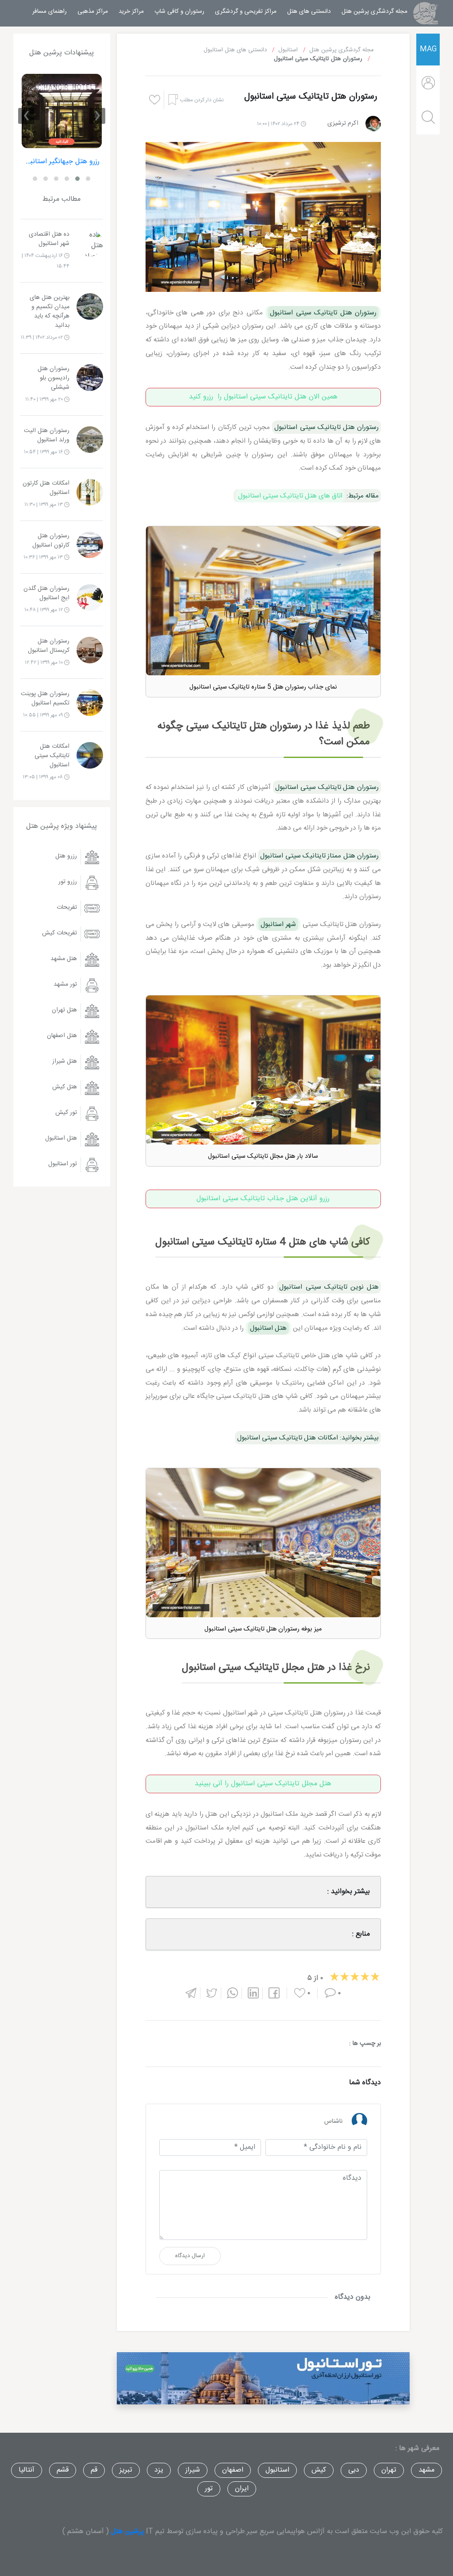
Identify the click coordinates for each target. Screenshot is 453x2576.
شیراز (193, 2470)
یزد (159, 2470)
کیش (319, 2470)
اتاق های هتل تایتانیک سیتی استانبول (290, 496)
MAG (428, 49)
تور (209, 2489)
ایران (242, 2489)
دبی (354, 2470)
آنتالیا (27, 2470)
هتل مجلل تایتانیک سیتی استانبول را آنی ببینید (263, 1784)
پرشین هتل (127, 2532)
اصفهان (233, 2470)
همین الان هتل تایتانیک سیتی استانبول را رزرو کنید (263, 397)
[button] (88, 179)
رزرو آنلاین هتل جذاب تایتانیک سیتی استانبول (263, 1199)
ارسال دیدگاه (190, 2256)
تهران (389, 2470)
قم (94, 2470)
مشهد (426, 2470)
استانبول (277, 2470)
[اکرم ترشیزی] (373, 124)
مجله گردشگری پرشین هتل (372, 11)
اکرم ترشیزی (343, 123)
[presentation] (97, 116)
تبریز (126, 2470)
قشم (63, 2470)
